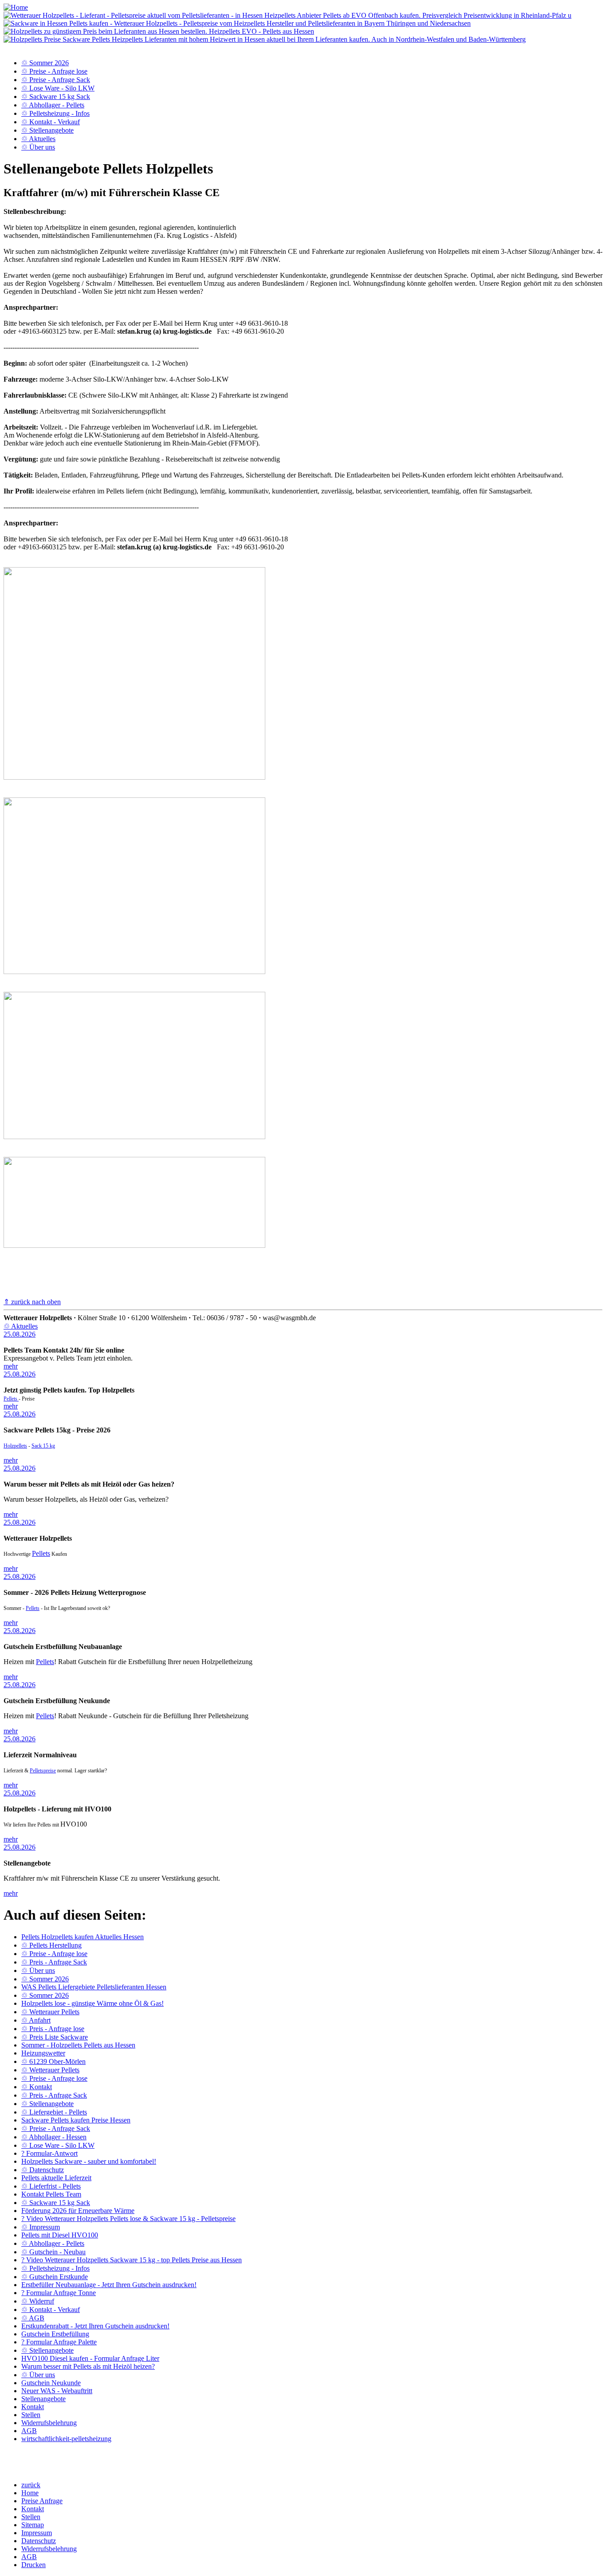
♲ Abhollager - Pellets (53, 105)
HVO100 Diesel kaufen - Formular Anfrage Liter (90, 2358)
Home (30, 2493)
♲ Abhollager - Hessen (54, 2137)
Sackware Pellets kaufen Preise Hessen (76, 2120)
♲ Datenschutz (43, 2170)
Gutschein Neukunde (51, 2383)
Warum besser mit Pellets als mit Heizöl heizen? (88, 2366)
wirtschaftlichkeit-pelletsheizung (66, 2439)
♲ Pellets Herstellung (51, 1945)
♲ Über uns (38, 147)
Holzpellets (15, 1446)
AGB (29, 2431)
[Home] (16, 7)
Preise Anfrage (42, 2501)
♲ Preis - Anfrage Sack (54, 1962)
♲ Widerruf (38, 2301)
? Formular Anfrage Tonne (59, 2293)
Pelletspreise (43, 1771)
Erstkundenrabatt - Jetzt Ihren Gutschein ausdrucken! (95, 2326)
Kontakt (33, 2407)
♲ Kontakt (37, 2087)
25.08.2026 (20, 1334)
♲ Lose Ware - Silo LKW (58, 88)
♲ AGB (33, 2318)
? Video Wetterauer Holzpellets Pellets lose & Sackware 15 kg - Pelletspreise (128, 2219)
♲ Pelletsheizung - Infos (55, 113)
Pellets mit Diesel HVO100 (60, 2235)
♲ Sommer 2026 (45, 63)
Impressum (37, 2533)
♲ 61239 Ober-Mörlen (53, 2061)
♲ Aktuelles (38, 139)
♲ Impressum (41, 2227)
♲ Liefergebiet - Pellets (54, 2112)
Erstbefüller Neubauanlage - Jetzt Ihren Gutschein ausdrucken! (109, 2285)
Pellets (11, 1399)
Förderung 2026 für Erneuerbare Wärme (78, 2211)
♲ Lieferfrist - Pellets (51, 2186)
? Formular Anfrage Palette (59, 2342)
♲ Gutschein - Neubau (53, 2252)
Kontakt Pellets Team (51, 2194)
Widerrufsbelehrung (49, 2423)
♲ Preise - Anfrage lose (54, 71)
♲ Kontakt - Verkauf (51, 122)
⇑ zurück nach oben (32, 1302)
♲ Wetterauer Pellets (50, 2012)
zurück (31, 2485)
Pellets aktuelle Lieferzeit (56, 2178)
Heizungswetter (43, 2053)
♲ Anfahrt (36, 2020)
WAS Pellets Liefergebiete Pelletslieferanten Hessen (94, 1987)
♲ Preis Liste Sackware (55, 2037)
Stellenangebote (43, 2399)
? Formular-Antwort (49, 2153)
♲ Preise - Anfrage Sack (56, 80)
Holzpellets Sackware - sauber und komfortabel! (89, 2161)
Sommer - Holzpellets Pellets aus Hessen (78, 2045)
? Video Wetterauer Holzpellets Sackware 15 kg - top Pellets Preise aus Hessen (132, 2260)
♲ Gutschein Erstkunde (55, 2277)
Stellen (31, 2415)
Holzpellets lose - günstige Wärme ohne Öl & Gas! (92, 2003)
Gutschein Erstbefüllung (55, 2334)
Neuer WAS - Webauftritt (57, 2391)
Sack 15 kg (43, 1446)
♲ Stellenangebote (47, 130)
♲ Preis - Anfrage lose (53, 2029)
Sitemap (33, 2525)
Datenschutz (39, 2541)
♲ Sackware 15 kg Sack (56, 97)
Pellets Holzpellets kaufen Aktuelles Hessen (83, 1937)
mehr (11, 1366)
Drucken (33, 2565)
